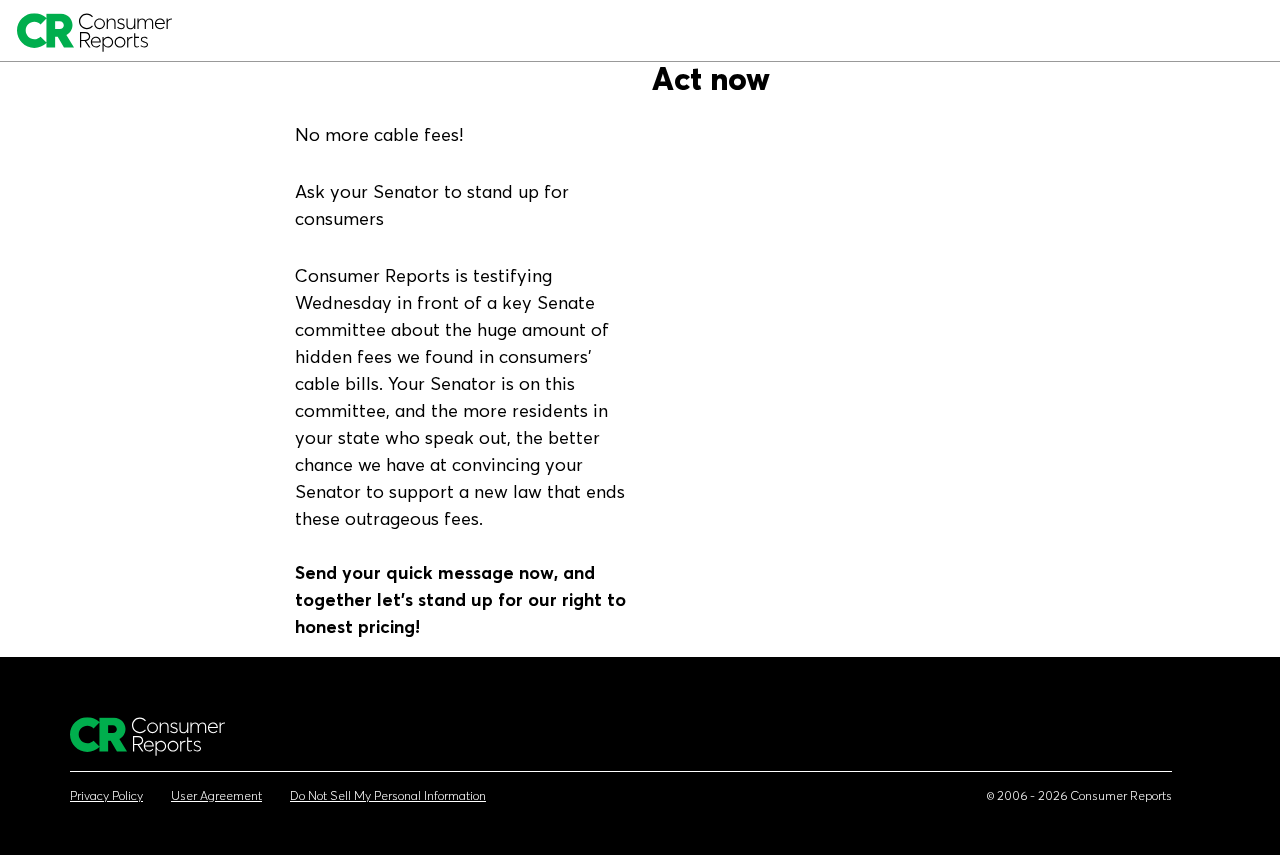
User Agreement (216, 796)
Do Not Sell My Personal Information (388, 796)
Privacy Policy (106, 796)
